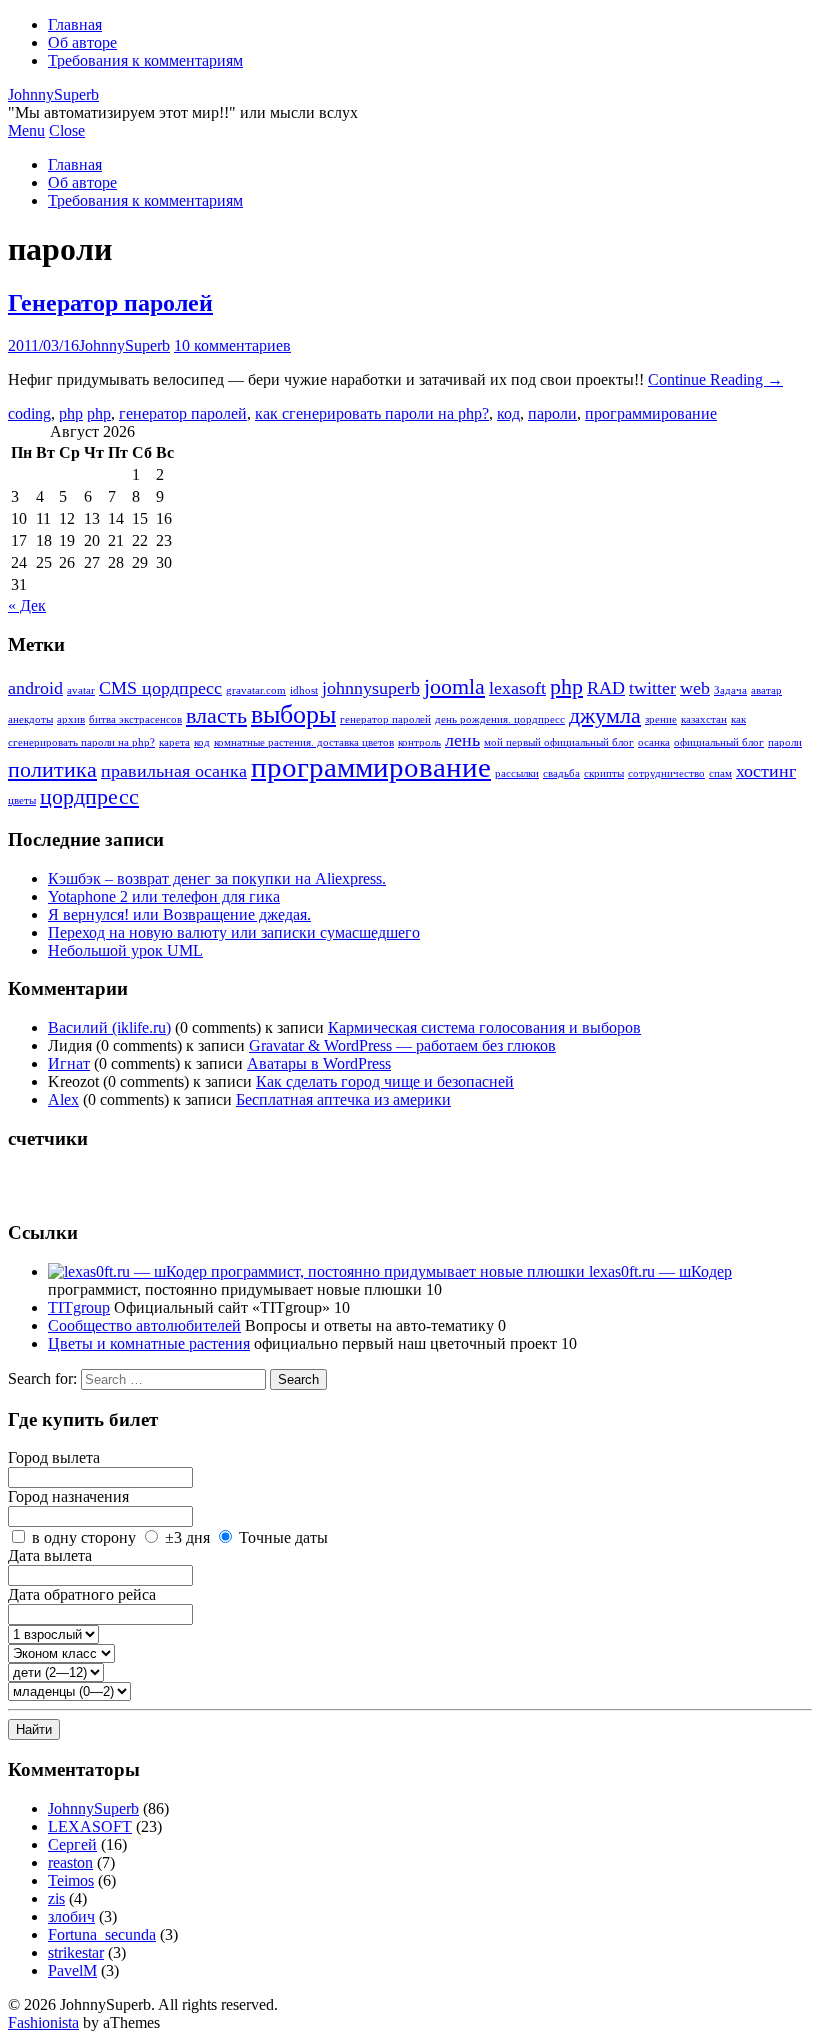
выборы (293, 714)
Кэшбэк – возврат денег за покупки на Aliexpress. (217, 878)
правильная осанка (174, 771)
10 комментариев (232, 345)
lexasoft (517, 688)
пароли (552, 413)
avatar (81, 690)
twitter (652, 688)
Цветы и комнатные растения (149, 1343)
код (508, 413)
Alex (63, 1099)
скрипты (604, 773)
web (695, 688)
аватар (766, 690)
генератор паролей (183, 413)
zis (56, 1898)
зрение (661, 719)
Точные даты (283, 1537)
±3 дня (187, 1537)
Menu (26, 130)
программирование (651, 413)
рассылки (517, 773)
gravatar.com (256, 690)
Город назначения (68, 1496)
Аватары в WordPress (319, 1063)
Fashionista (43, 2022)
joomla (454, 686)
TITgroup (79, 1307)
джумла (605, 715)
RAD (606, 688)
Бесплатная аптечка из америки (343, 1099)
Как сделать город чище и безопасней (385, 1081)
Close (67, 130)
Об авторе (82, 42)
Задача (730, 690)
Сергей (72, 1844)
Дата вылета (50, 1555)
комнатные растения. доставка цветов (304, 742)
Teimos (71, 1880)
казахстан (704, 719)
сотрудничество (666, 773)
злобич (71, 1916)
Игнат (69, 1063)
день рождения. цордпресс (500, 719)
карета (174, 742)
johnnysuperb (371, 688)
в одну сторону (84, 1537)
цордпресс (89, 796)
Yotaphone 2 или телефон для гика (164, 896)
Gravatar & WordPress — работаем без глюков (402, 1045)
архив (71, 719)
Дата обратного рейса (82, 1594)
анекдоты (30, 719)
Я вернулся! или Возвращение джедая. (179, 914)
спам (720, 773)
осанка (654, 742)
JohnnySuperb (53, 94)
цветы (22, 800)
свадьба (561, 773)
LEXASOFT (90, 1826)
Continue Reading (715, 379)
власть (216, 715)
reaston (70, 1862)
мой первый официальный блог (559, 742)
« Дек (27, 605)
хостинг (766, 771)
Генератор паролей (110, 303)
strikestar (76, 1952)
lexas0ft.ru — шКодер (658, 1271)
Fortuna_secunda (102, 1934)
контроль (419, 742)
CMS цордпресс (160, 688)
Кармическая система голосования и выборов (484, 1027)
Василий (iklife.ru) (109, 1027)
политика (52, 769)
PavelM (72, 1970)
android (35, 688)
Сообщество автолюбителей (144, 1325)
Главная (75, 24)
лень (462, 740)
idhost (304, 690)
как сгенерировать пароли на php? (372, 413)
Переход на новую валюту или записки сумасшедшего (234, 932)
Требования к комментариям (145, 60)
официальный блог (719, 742)
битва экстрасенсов (135, 719)
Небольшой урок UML (125, 950)
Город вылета (54, 1457)
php (71, 413)
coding (29, 413)
